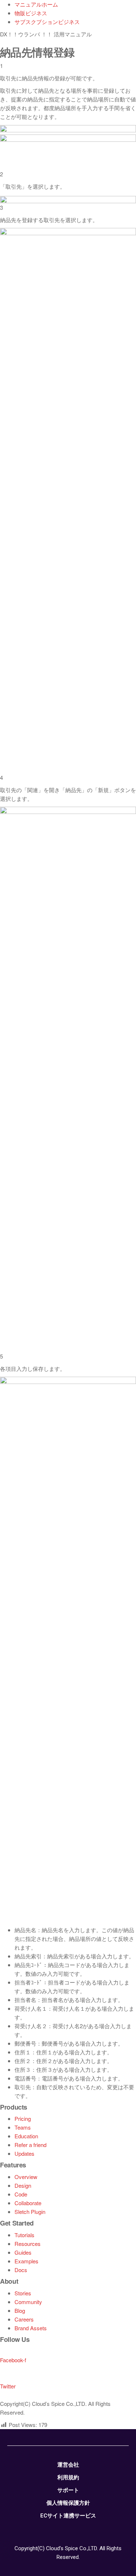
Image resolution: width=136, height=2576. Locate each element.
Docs (21, 2270)
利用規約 (68, 2477)
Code (21, 2194)
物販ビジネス (31, 13)
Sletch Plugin (30, 2212)
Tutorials (24, 2235)
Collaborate (28, 2203)
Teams (23, 2127)
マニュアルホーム (36, 4)
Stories (23, 2293)
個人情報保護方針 (68, 2503)
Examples (26, 2261)
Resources (28, 2244)
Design (23, 2185)
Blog (20, 2310)
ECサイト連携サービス (68, 2516)
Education (26, 2136)
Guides (23, 2252)
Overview (26, 2177)
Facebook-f (13, 2360)
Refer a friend (30, 2145)
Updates (24, 2153)
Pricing (23, 2118)
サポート (68, 2490)
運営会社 (68, 2465)
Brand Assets (31, 2328)
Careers (24, 2319)
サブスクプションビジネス (47, 22)
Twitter (8, 2386)
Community (28, 2302)
